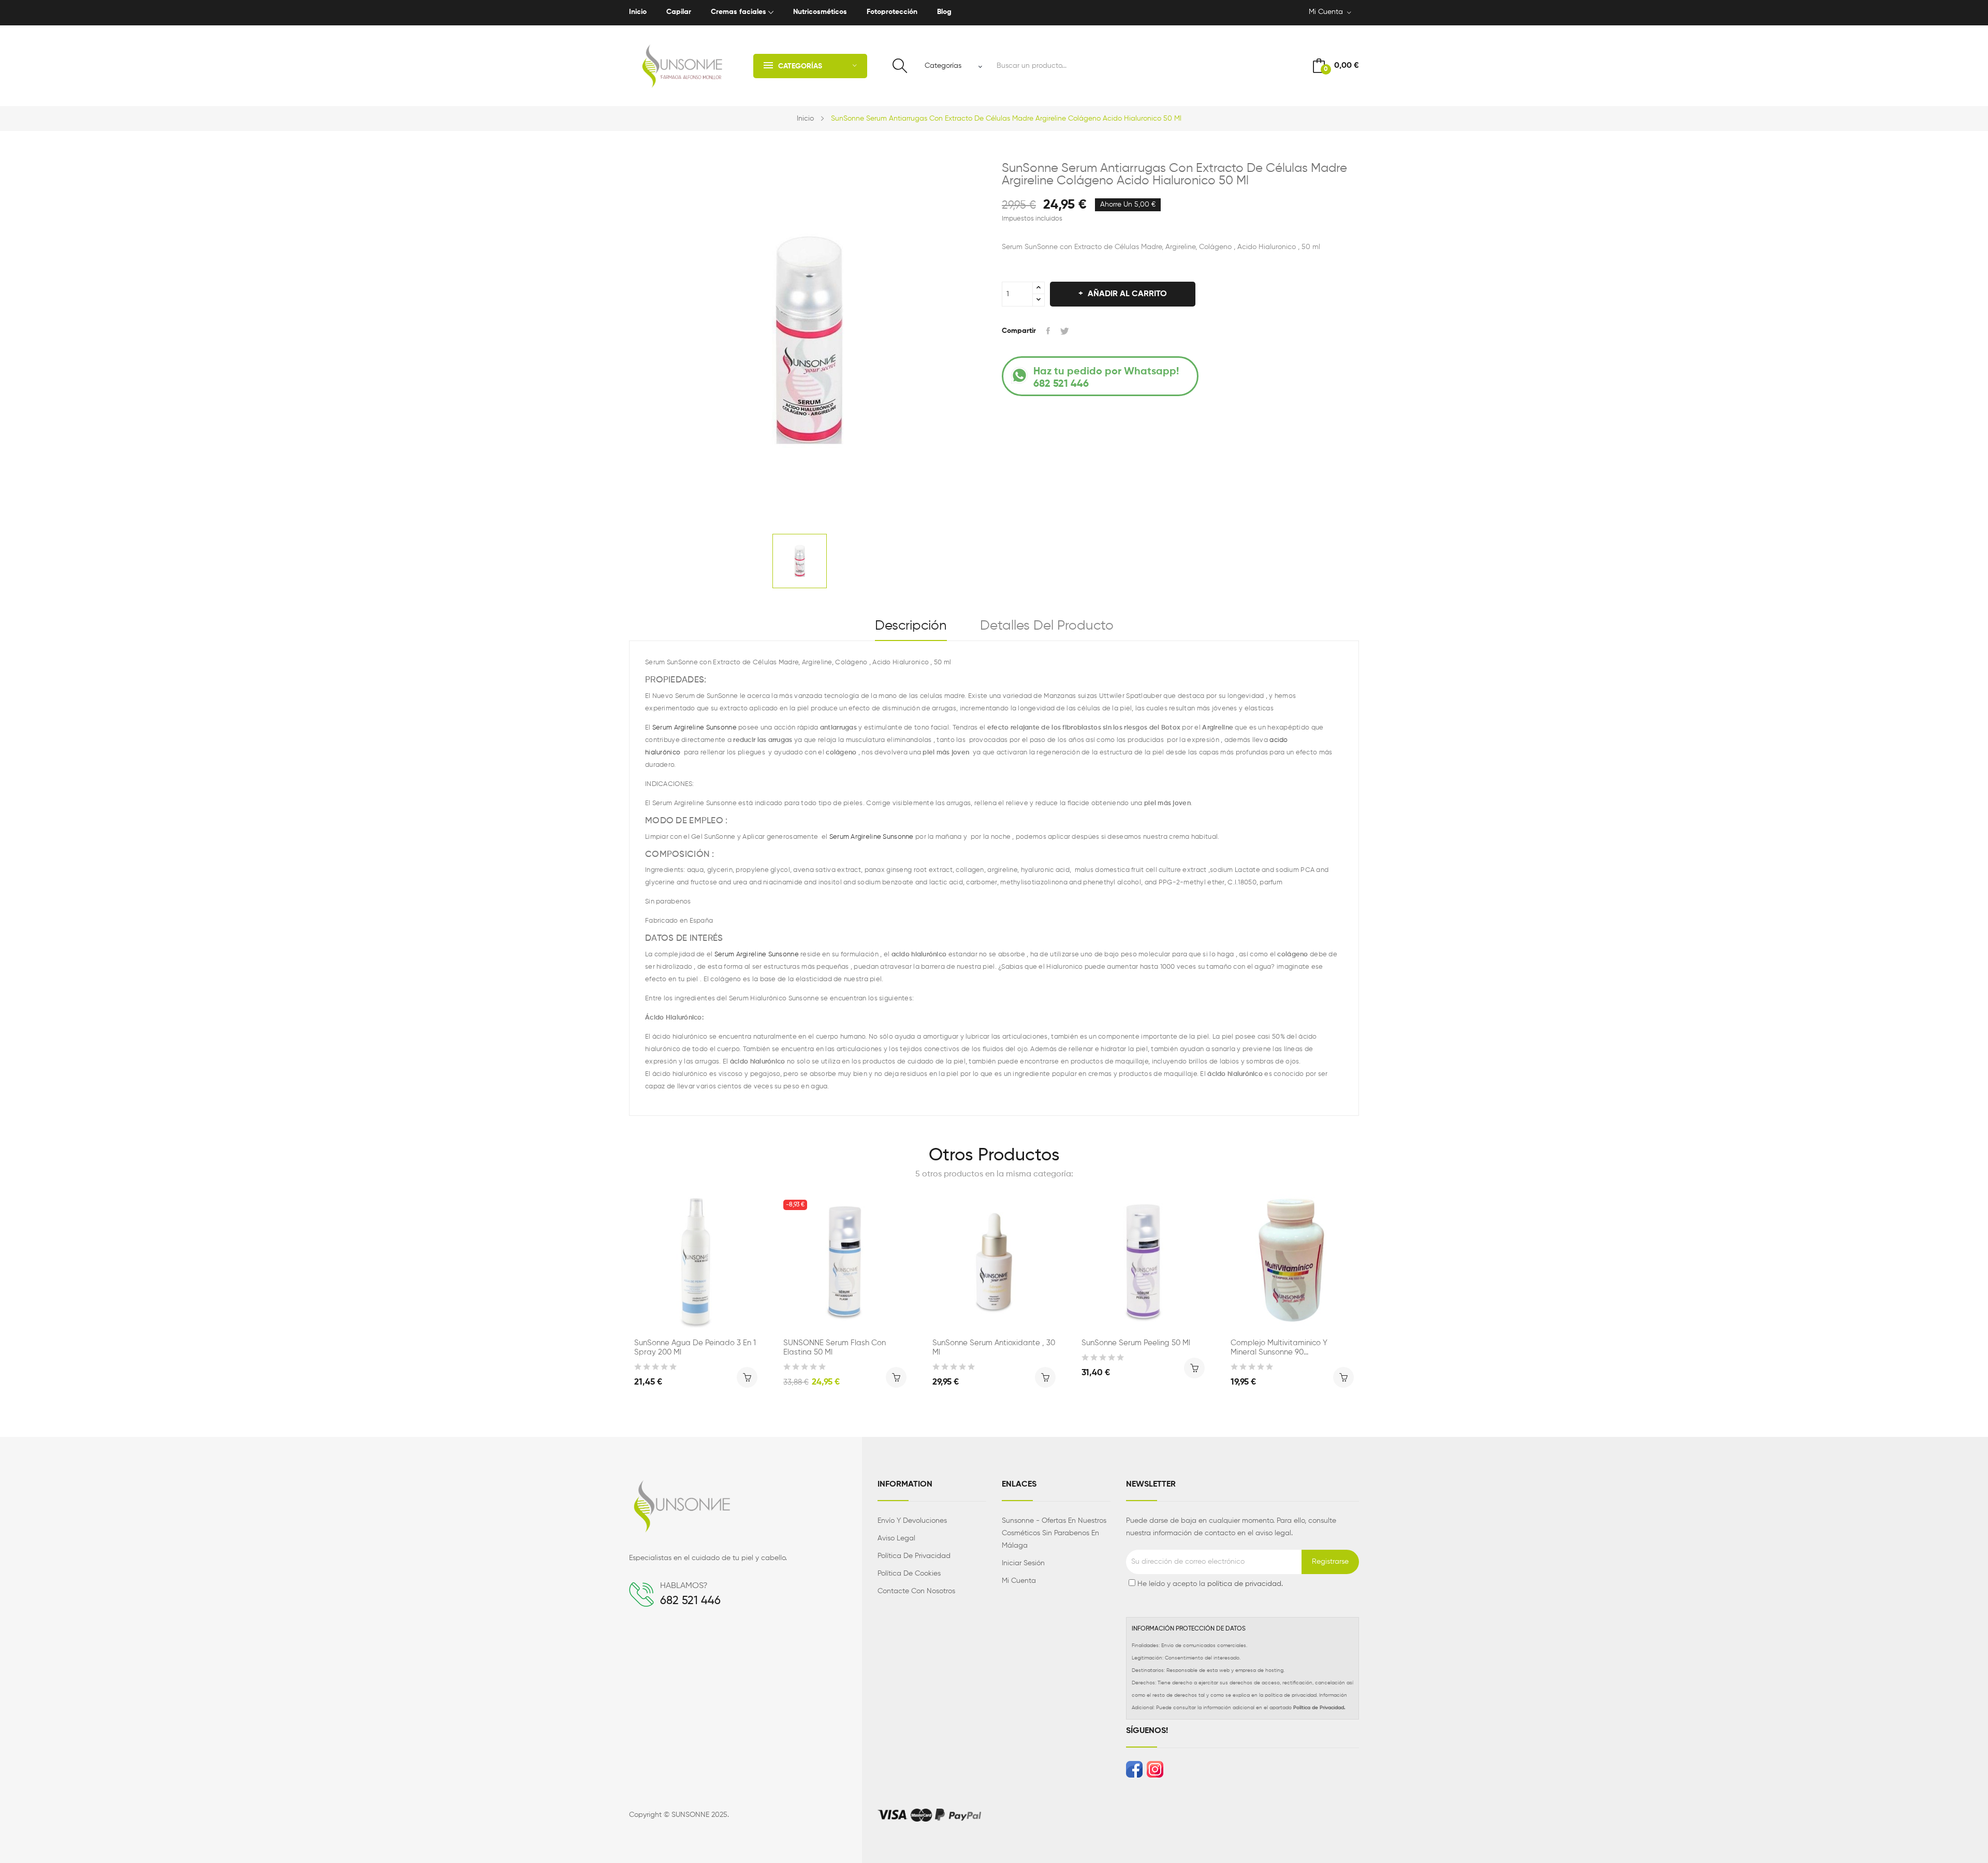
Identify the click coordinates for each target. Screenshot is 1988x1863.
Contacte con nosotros (916, 1591)
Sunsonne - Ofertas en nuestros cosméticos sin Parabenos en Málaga (1054, 1533)
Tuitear (1065, 331)
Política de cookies (909, 1574)
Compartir (1048, 331)
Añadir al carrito (1127, 294)
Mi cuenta (1019, 1581)
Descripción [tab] (911, 626)
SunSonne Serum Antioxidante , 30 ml (994, 1348)
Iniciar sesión (1023, 1563)
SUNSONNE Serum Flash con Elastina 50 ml (835, 1348)
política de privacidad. (1245, 1584)
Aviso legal (896, 1538)
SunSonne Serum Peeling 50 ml (1136, 1343)
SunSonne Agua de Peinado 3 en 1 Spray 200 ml (695, 1348)
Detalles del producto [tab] (1047, 626)
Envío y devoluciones (912, 1521)
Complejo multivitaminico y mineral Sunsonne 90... (1279, 1348)
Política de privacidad (914, 1556)
